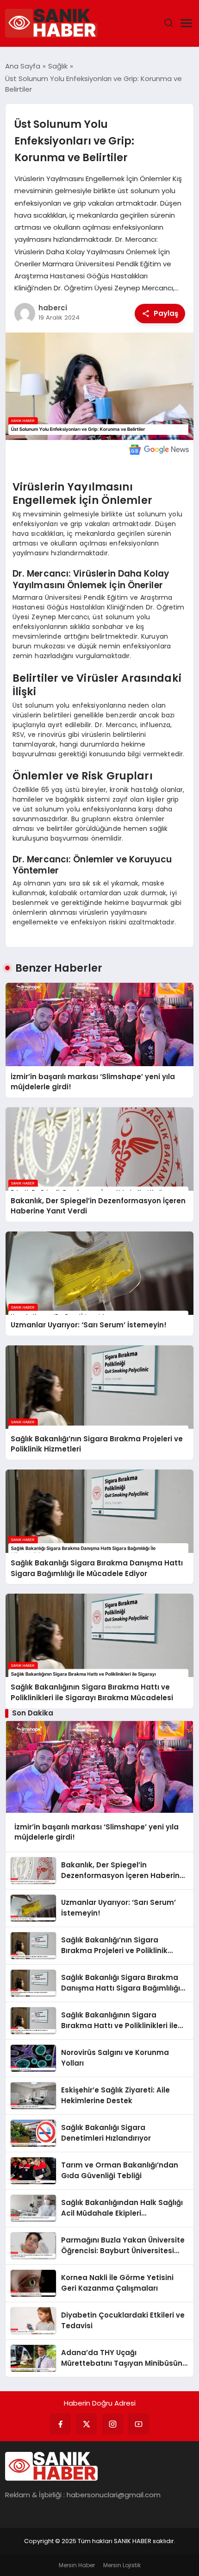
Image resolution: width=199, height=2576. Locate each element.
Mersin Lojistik (122, 2565)
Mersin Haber (77, 2565)
